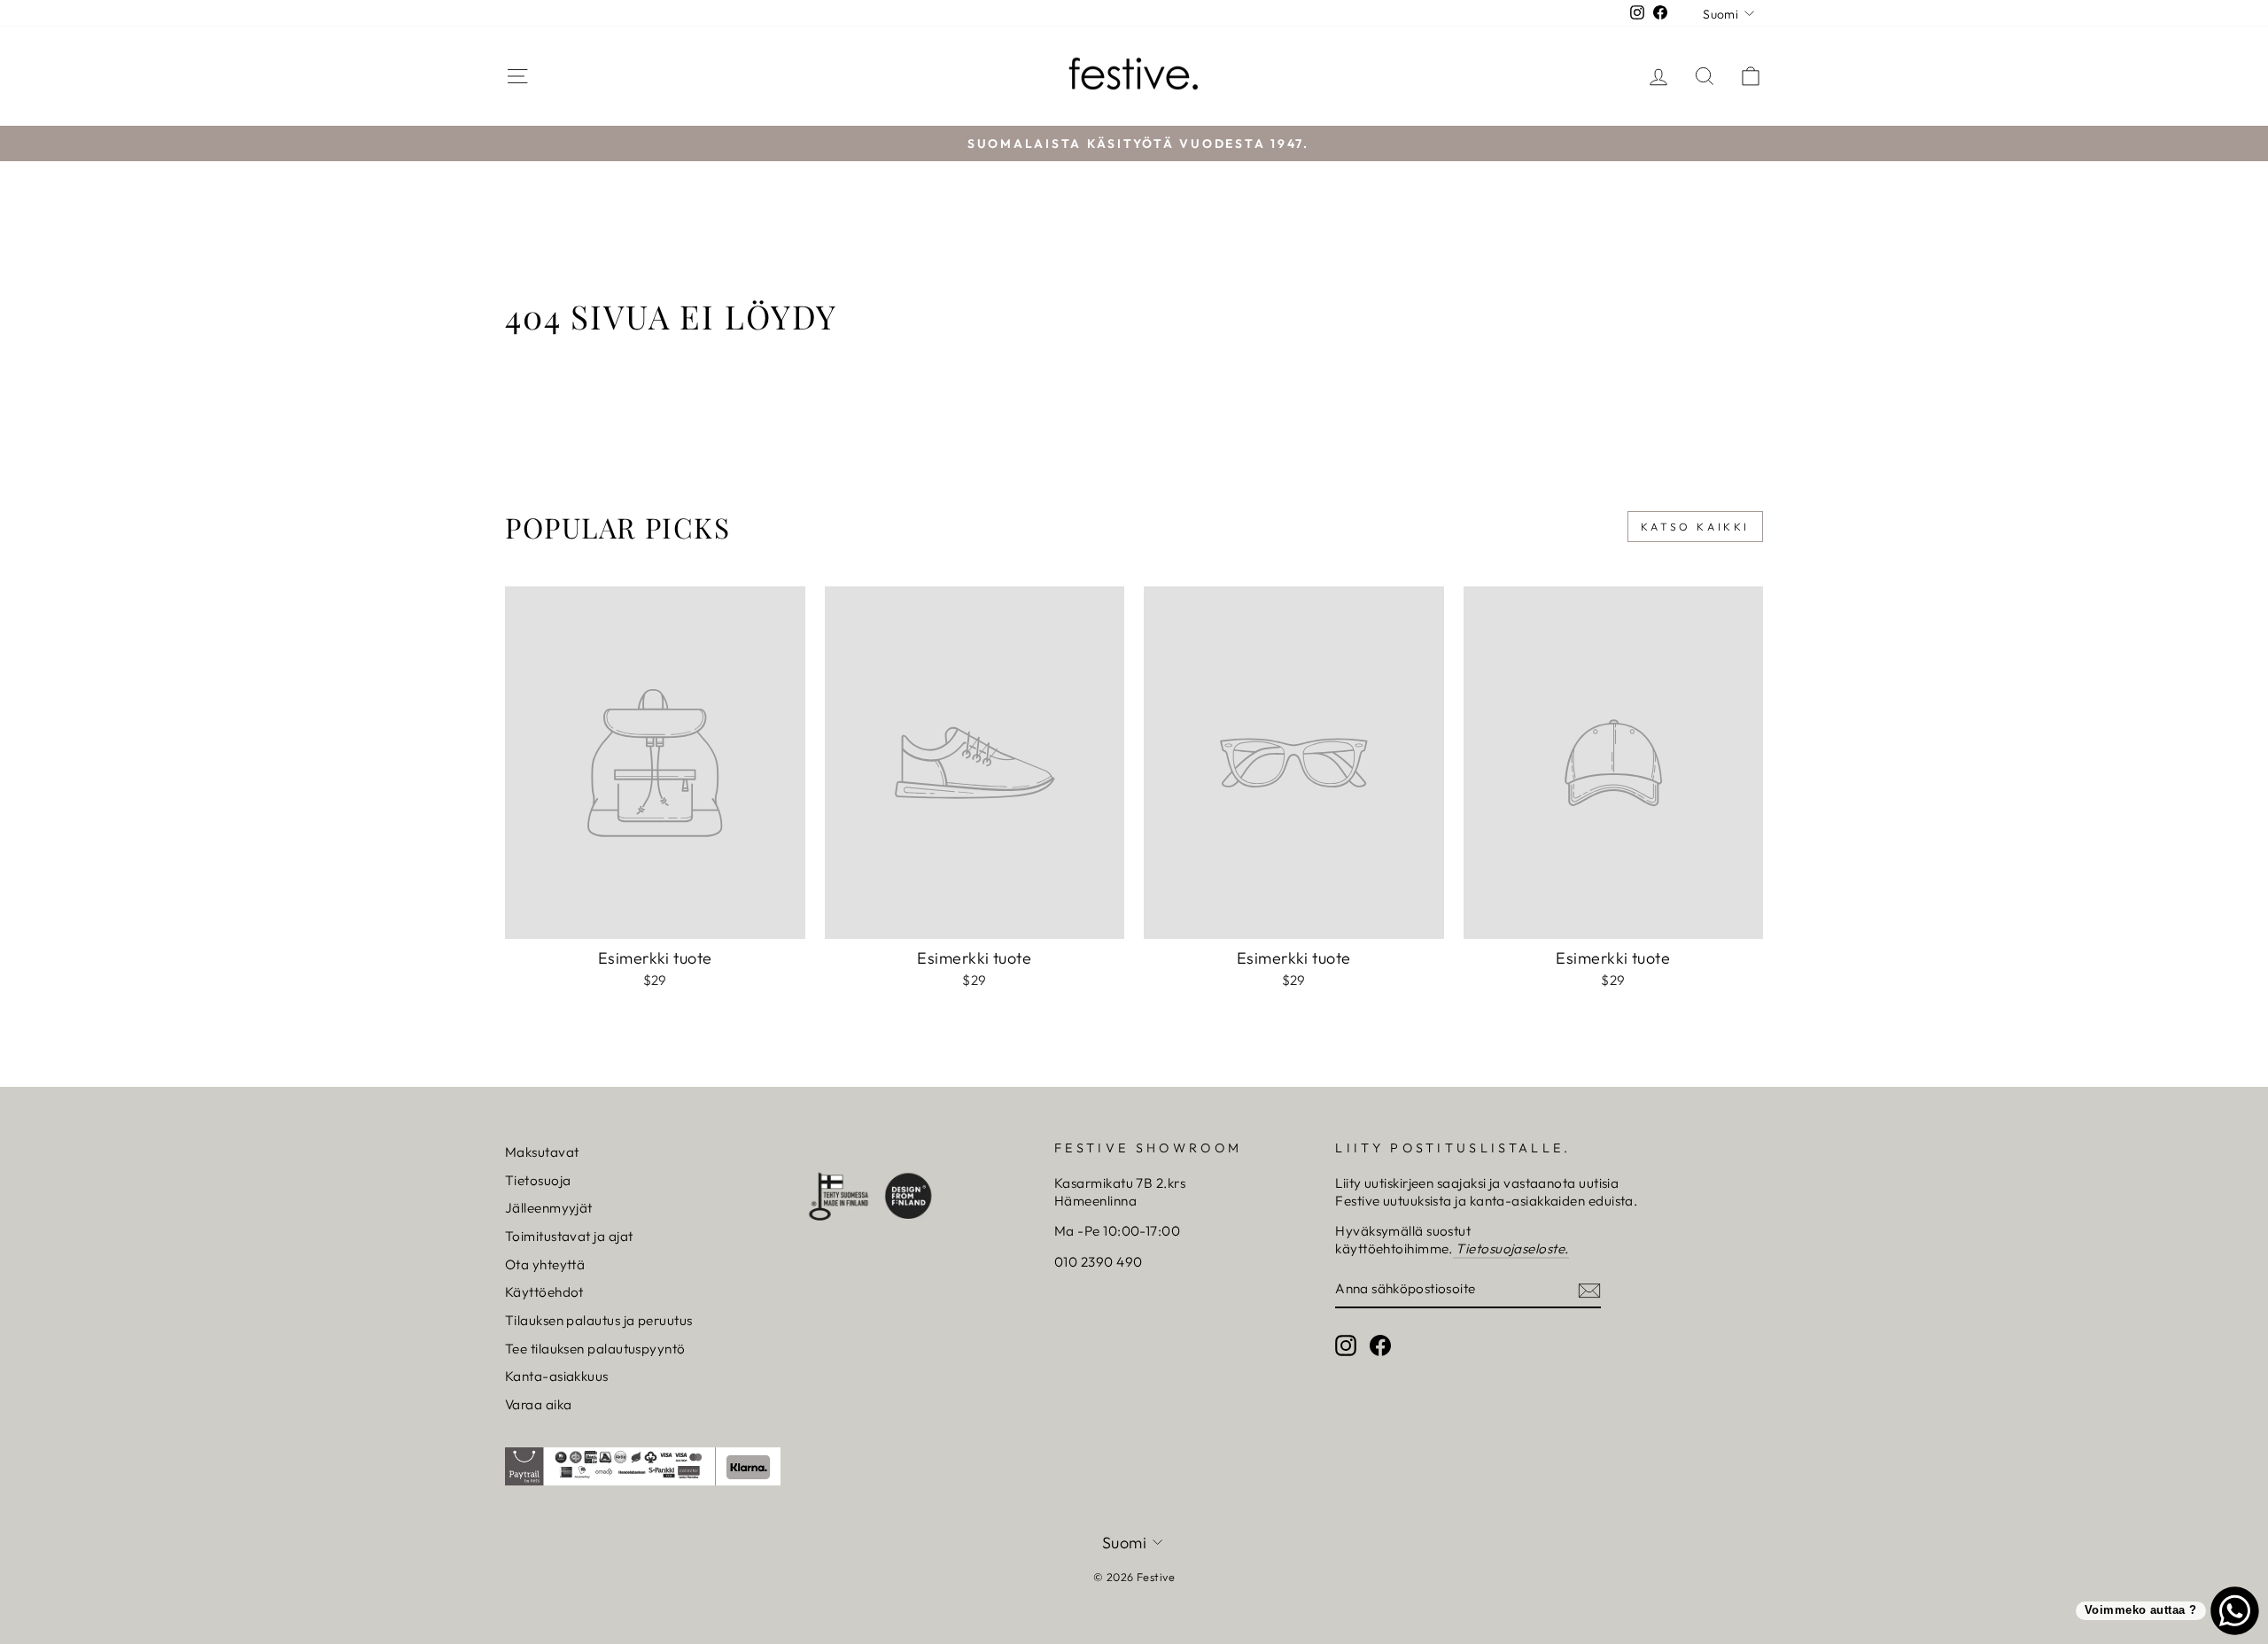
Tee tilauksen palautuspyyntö (595, 1349)
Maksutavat (542, 1152)
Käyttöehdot (544, 1292)
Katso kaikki (1695, 527)
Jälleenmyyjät (549, 1208)
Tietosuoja (538, 1180)
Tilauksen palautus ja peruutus (599, 1320)
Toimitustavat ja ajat (569, 1236)
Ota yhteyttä (545, 1264)
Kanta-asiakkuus (557, 1376)
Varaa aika (539, 1404)
